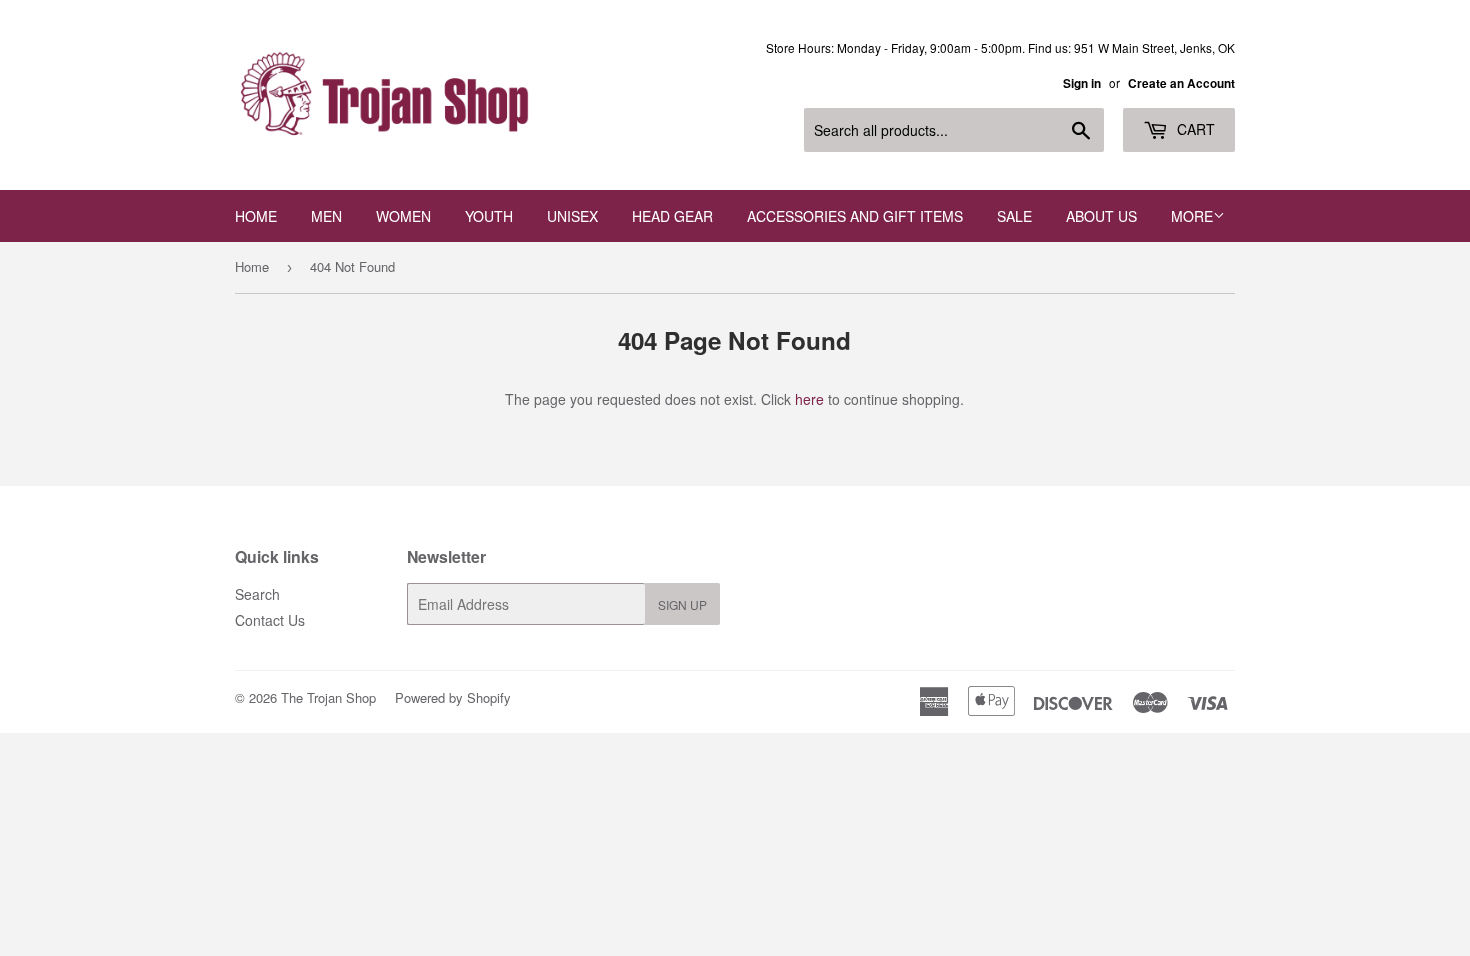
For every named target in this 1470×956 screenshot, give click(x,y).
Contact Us (270, 620)
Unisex (572, 216)
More (1192, 216)
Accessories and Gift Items (855, 216)
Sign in (1082, 83)
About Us (1101, 216)
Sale (1014, 216)
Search (257, 594)
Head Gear (672, 216)
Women (403, 216)
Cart (1194, 129)
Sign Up (682, 604)
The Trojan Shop (328, 697)
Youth (489, 216)
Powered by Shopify (453, 697)
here (809, 399)
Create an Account (1181, 83)
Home (256, 216)
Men (326, 216)
